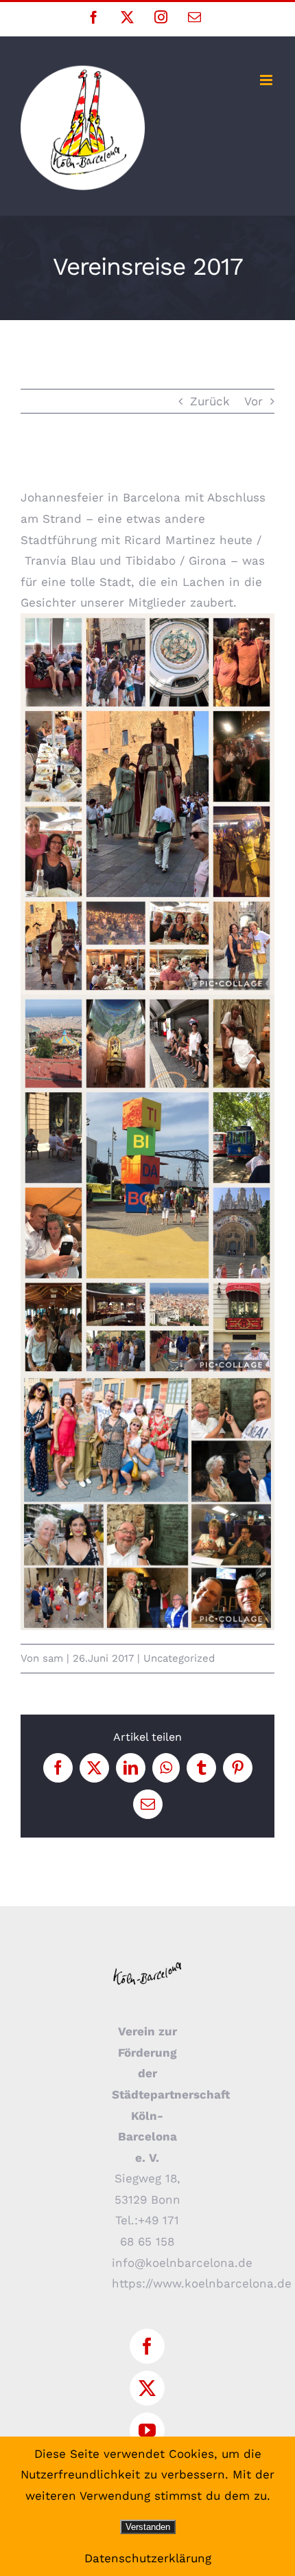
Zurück (210, 401)
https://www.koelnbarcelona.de (202, 2283)
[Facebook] (147, 2346)
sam (53, 1658)
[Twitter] (147, 2388)
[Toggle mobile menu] (267, 80)
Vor (253, 401)
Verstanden (148, 2527)
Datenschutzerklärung (148, 2558)
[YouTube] (147, 2430)
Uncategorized (179, 1658)
